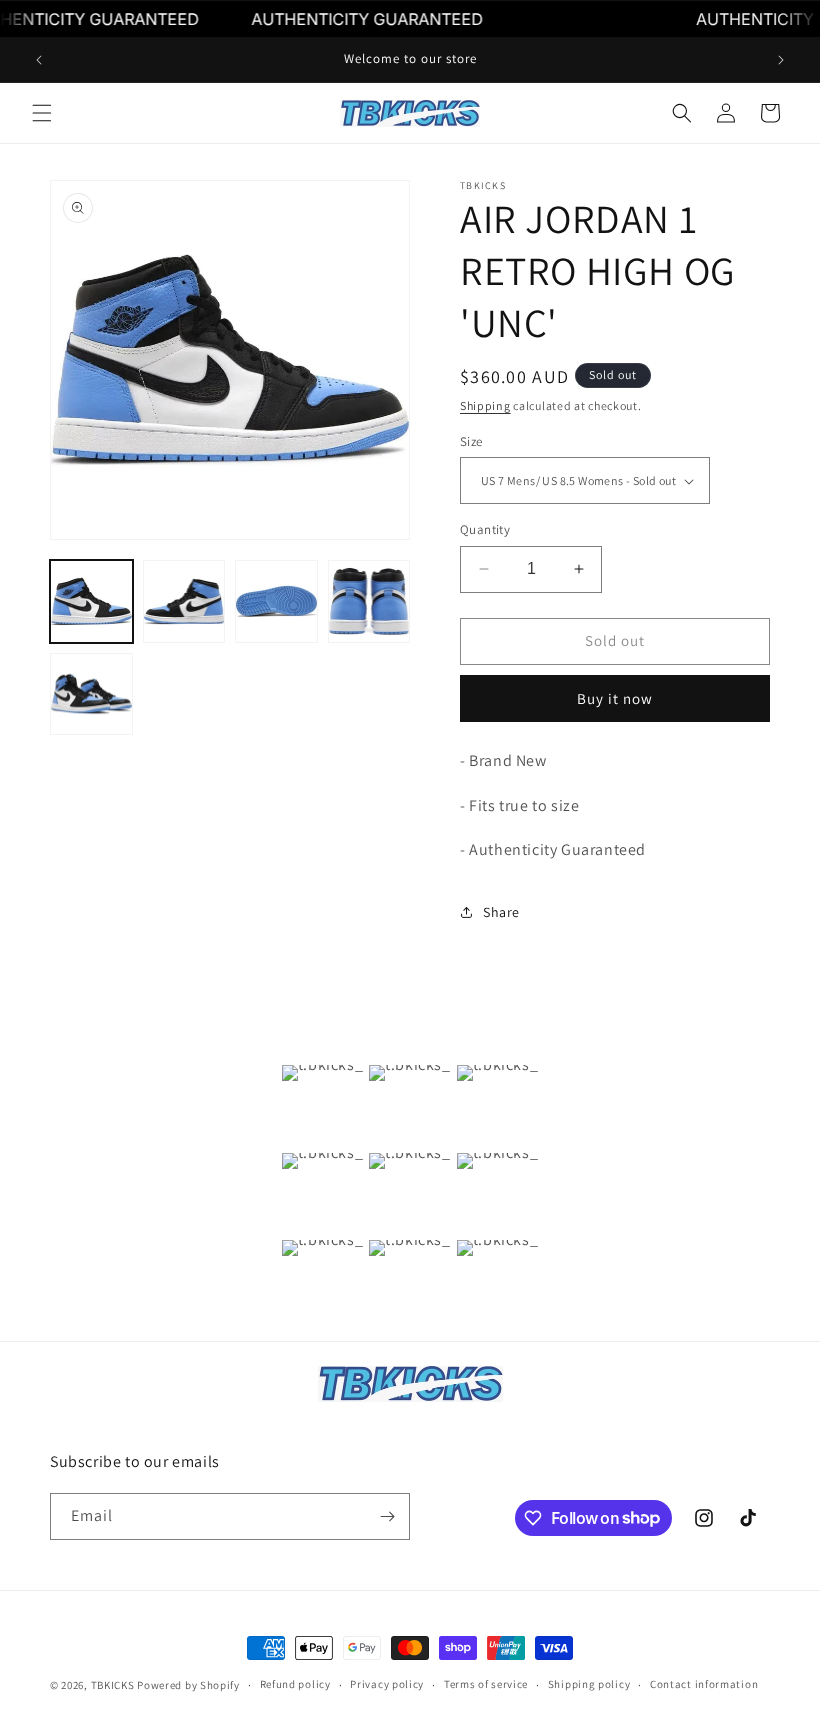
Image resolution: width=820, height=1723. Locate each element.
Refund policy (295, 1684)
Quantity (485, 529)
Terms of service (486, 1684)
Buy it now (615, 698)
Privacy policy (387, 1684)
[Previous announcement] (39, 60)
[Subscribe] (387, 1516)
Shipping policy (589, 1684)
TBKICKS (113, 1685)
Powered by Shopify (188, 1685)
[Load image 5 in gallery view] (91, 694)
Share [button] (501, 912)
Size (471, 441)
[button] (42, 113)
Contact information (704, 1684)
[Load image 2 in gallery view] (184, 601)
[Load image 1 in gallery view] (91, 601)
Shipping (485, 405)
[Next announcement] (781, 60)
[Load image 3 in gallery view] (276, 601)
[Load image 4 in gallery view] (369, 601)
